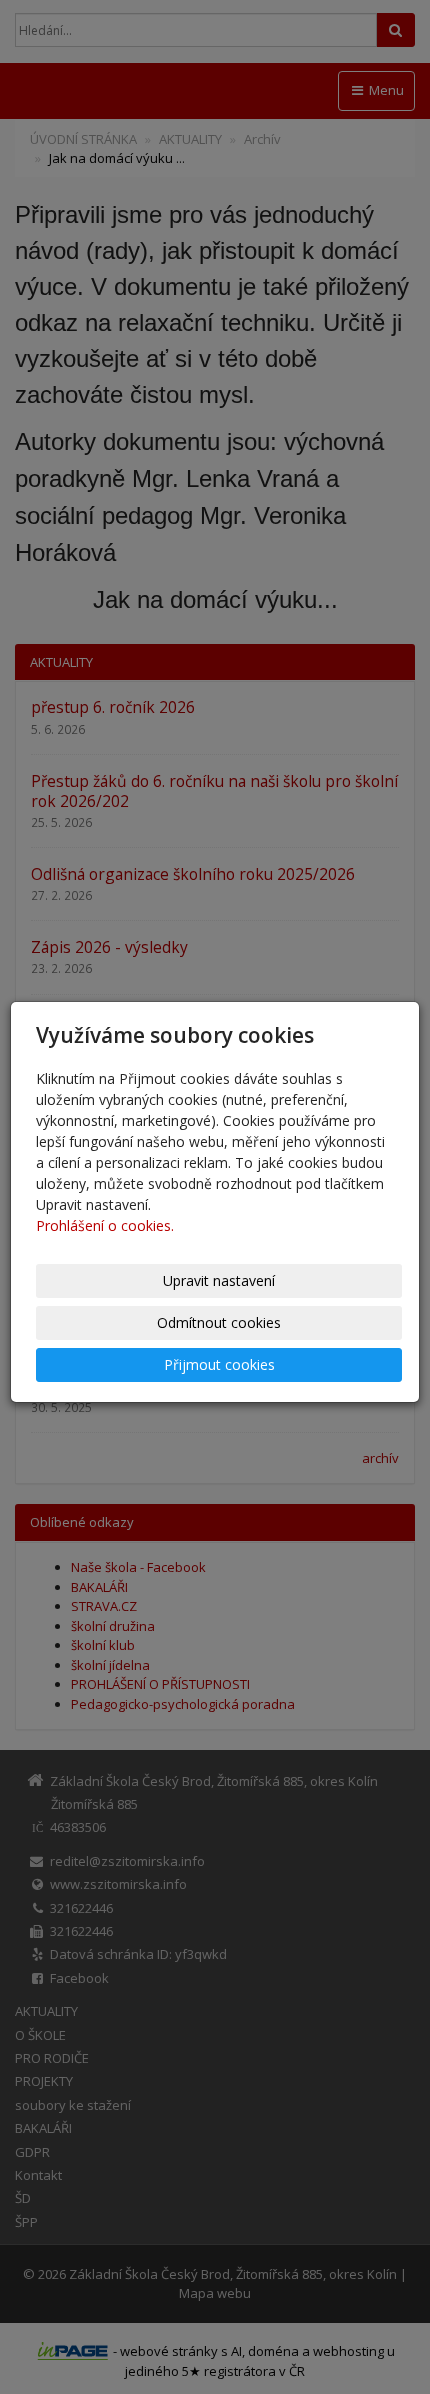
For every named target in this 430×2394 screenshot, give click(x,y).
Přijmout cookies (219, 1364)
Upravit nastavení (219, 1280)
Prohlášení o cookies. (105, 1225)
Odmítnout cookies (219, 1322)
